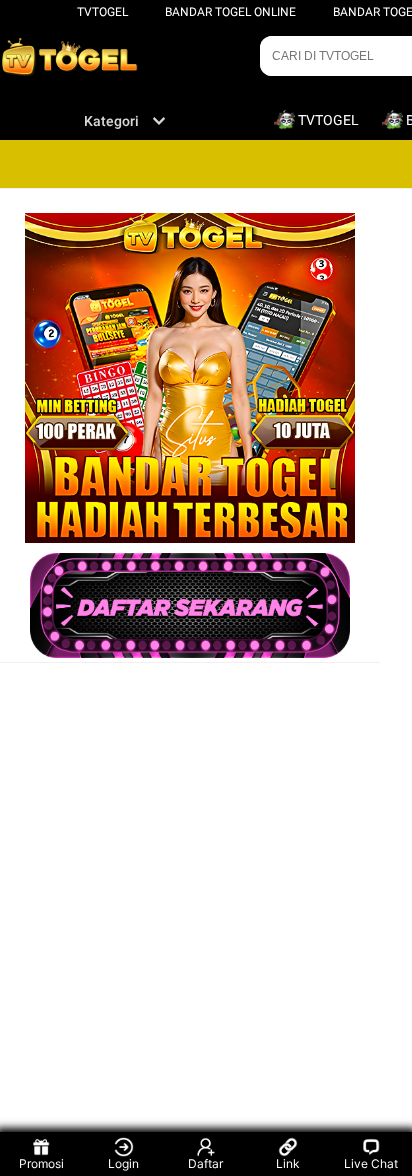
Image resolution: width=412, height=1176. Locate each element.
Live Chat (371, 1163)
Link (288, 1163)
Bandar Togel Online (230, 12)
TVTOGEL (102, 12)
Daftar (205, 1163)
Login (123, 1163)
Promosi (41, 1163)
